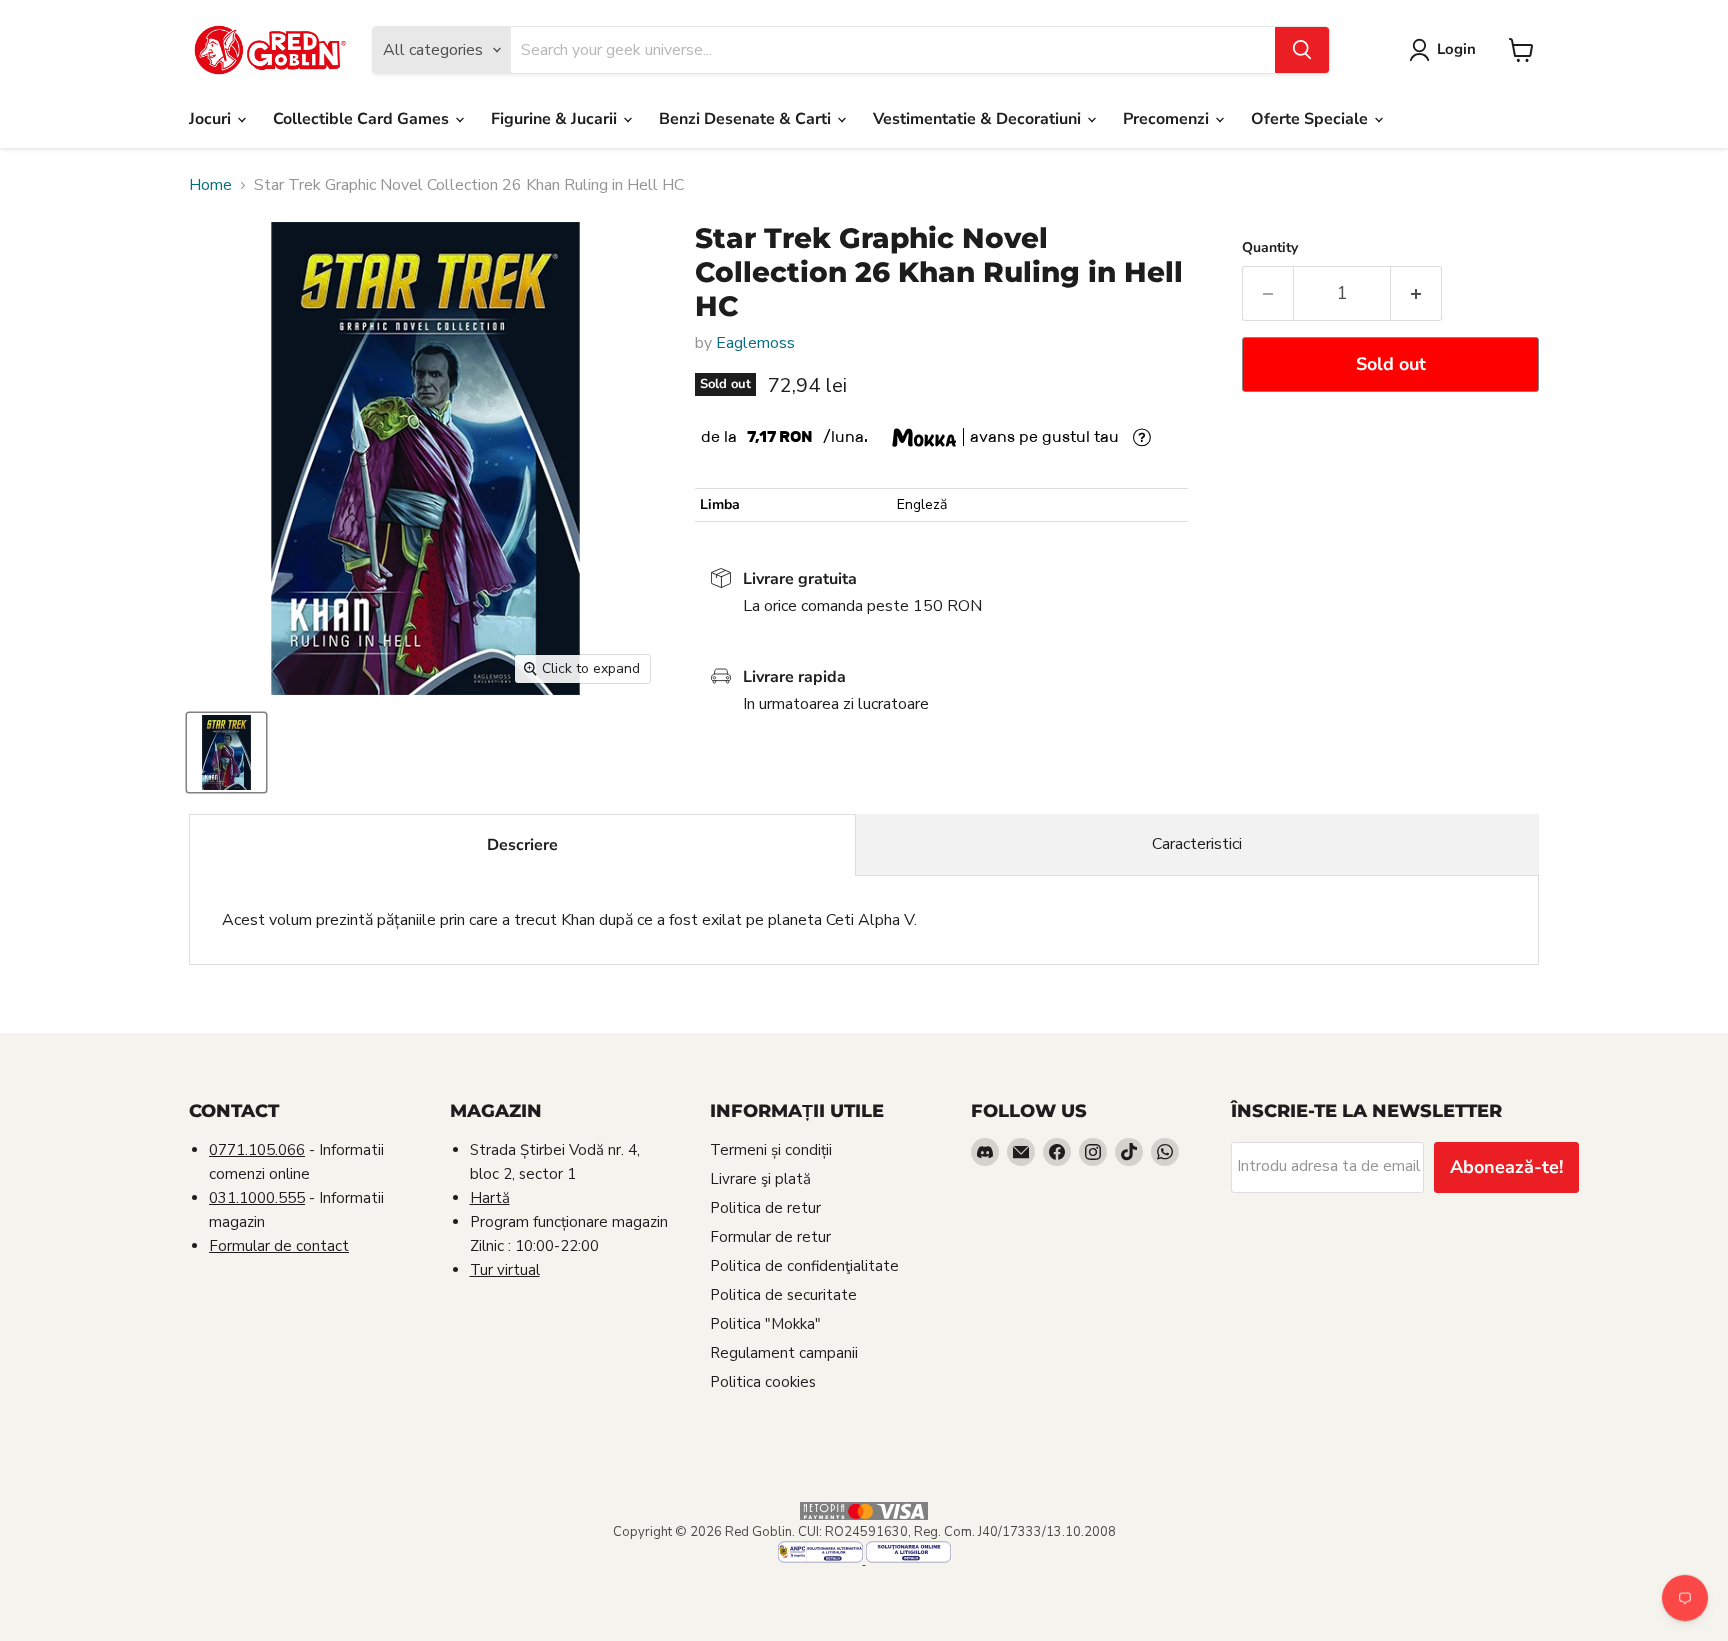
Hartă (490, 1198)
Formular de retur (770, 1237)
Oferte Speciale (1311, 119)
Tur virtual (505, 1270)
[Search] (1302, 50)
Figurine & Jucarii (556, 119)
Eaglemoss (755, 343)
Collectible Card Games (363, 119)
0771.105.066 (257, 1150)
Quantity (1270, 248)
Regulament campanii (784, 1353)
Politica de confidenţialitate (804, 1266)
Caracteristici (1197, 844)
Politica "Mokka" (765, 1324)
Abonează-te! (1506, 1167)
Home (210, 185)
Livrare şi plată (760, 1179)
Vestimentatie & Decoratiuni (979, 119)
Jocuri (212, 119)
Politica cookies (763, 1382)
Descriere (522, 845)
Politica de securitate (783, 1295)
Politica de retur (765, 1208)
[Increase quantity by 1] (1416, 293)
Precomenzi (1168, 119)
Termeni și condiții (771, 1150)
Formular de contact (279, 1246)
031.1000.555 (257, 1198)
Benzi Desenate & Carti (747, 119)
